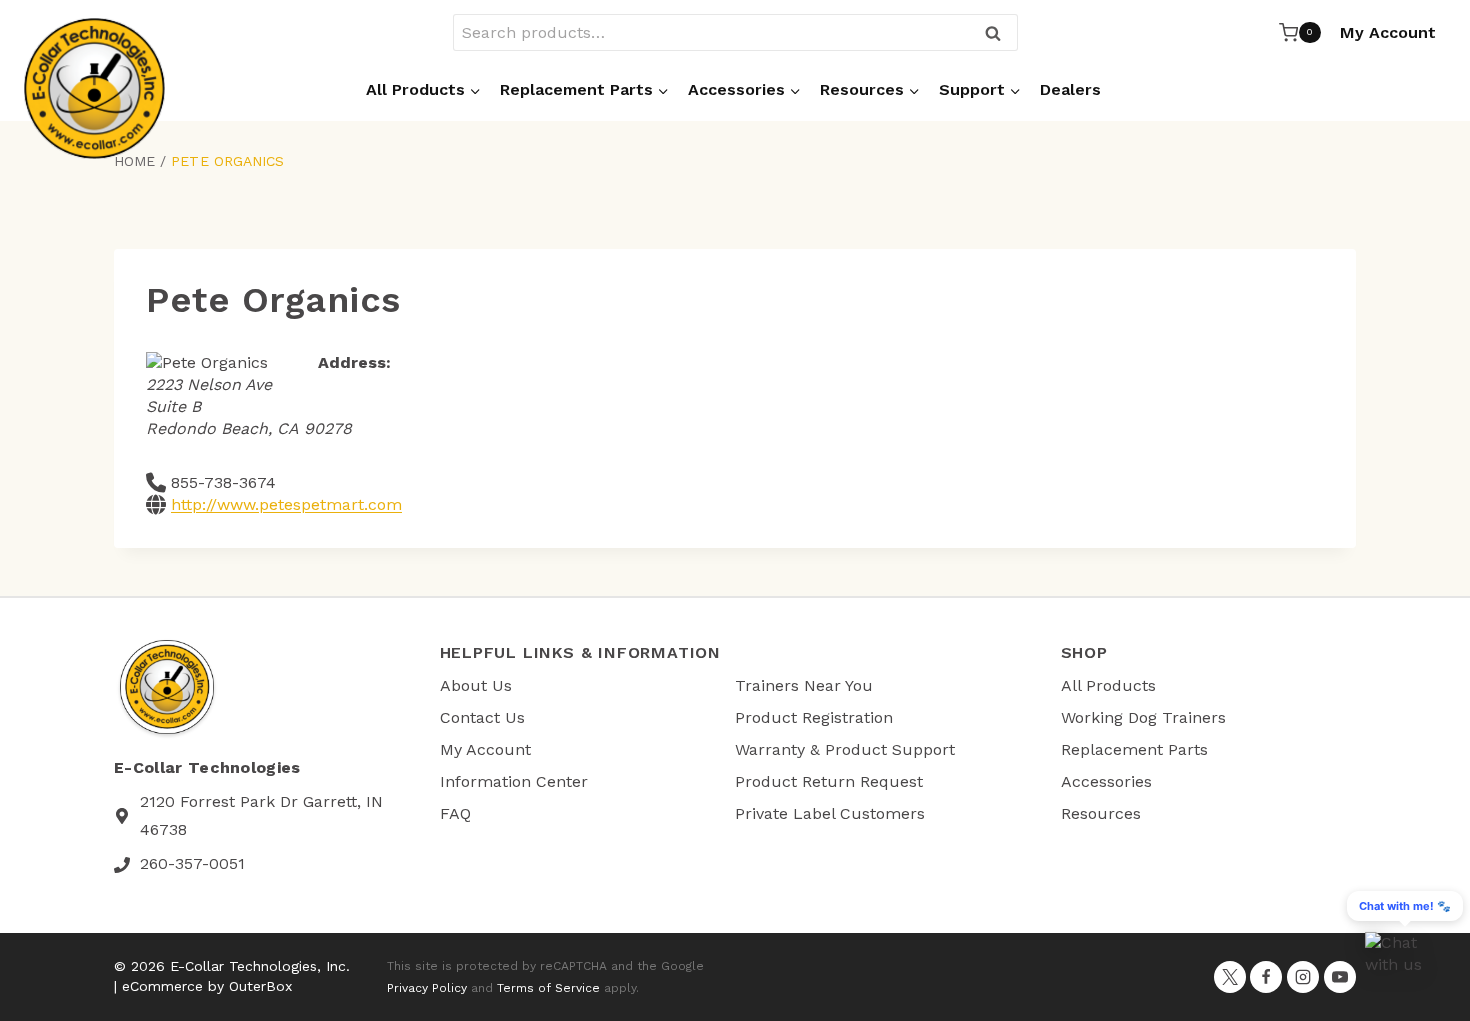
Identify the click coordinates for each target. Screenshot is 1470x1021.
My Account (1388, 32)
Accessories (1106, 781)
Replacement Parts (1134, 749)
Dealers (1070, 89)
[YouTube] (1340, 977)
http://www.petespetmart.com (286, 504)
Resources (1101, 813)
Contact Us (482, 717)
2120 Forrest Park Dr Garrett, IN (261, 801)
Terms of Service (548, 988)
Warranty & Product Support (845, 749)
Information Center (514, 781)
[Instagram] (1303, 977)
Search (999, 34)
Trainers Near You (804, 685)
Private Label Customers (830, 813)
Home (134, 161)
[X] (1230, 977)
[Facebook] (1266, 977)
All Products (1108, 685)
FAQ (455, 813)
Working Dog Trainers (1143, 717)
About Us (476, 685)
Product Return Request (829, 781)
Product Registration (814, 717)
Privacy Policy (427, 988)
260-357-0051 (192, 863)
